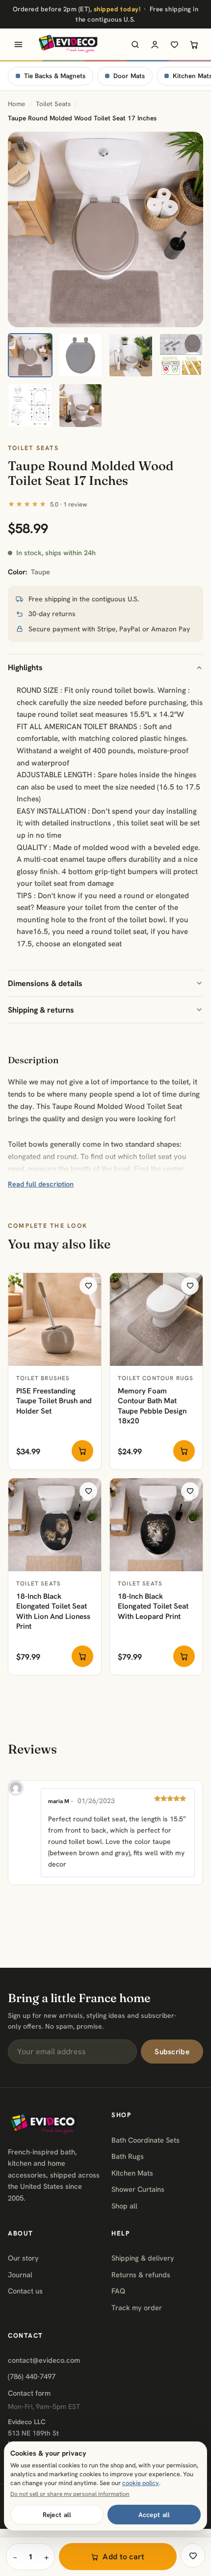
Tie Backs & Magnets (55, 76)
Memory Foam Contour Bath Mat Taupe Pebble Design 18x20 (152, 1406)
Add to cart (124, 2557)
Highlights (25, 667)
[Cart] (194, 44)
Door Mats (129, 76)
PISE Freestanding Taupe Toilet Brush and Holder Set (54, 1401)
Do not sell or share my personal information (70, 2494)
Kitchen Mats (132, 2173)
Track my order (137, 2307)
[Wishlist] (174, 44)
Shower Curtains (138, 2189)
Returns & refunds (141, 2275)
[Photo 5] (30, 406)
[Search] (135, 44)
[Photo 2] (81, 355)
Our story (23, 2258)
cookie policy (141, 2483)
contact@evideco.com (44, 2360)
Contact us (25, 2291)
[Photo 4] (181, 355)
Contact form (29, 2393)
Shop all (124, 2206)
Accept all (154, 2515)
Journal (20, 2275)
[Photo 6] (81, 406)
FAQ (118, 2291)
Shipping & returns (41, 1010)
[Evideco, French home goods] (68, 44)
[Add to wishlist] (88, 1286)
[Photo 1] (30, 355)
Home (16, 104)
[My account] (155, 44)
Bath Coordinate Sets (145, 2140)
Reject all (57, 2515)
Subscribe (172, 2052)
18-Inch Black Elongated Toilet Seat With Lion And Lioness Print (53, 1612)
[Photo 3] (131, 355)
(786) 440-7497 (32, 2376)
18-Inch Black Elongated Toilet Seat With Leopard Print (153, 1606)
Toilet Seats (53, 104)
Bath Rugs (128, 2156)
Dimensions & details (45, 983)
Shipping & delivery (143, 2258)
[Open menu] (18, 44)
